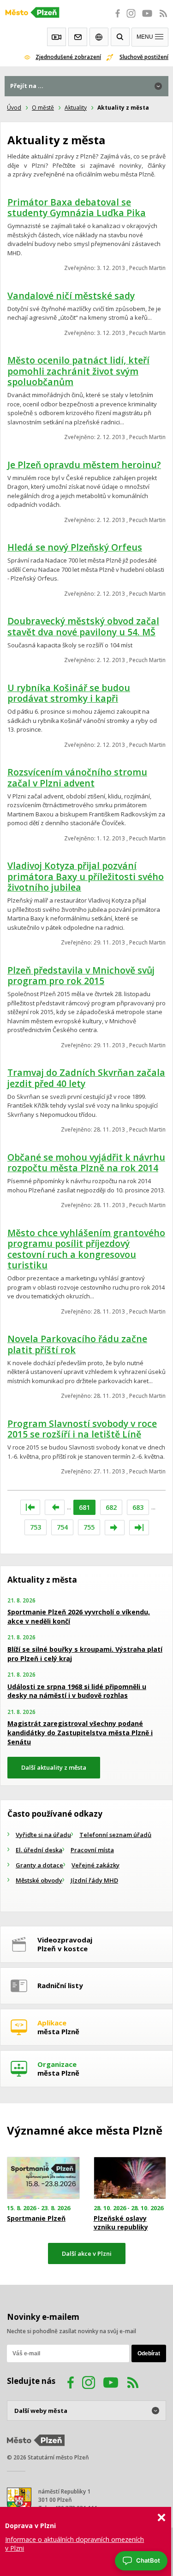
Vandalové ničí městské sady (71, 296)
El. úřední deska (39, 1850)
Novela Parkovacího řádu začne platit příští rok (77, 1344)
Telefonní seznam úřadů (115, 1835)
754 (62, 1527)
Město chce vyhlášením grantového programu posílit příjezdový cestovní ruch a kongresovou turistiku (86, 1249)
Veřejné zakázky (95, 1865)
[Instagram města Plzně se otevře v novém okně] (131, 18)
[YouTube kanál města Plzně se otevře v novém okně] (111, 2384)
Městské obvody (39, 1880)
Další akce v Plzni (87, 2253)
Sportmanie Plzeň (36, 2218)
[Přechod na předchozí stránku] (55, 1507)
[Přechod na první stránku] (30, 1507)
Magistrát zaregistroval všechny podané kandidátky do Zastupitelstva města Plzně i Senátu (80, 1732)
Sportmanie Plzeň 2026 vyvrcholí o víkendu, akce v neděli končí (79, 1617)
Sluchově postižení (144, 57)
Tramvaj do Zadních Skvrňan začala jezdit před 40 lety (86, 1078)
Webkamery (57, 37)
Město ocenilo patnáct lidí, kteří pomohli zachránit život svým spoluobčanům (78, 371)
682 (111, 1507)
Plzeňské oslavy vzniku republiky (121, 2223)
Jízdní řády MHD (94, 1880)
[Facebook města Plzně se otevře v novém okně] (115, 18)
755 (89, 1527)
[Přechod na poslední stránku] (139, 1528)
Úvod (14, 108)
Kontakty (78, 37)
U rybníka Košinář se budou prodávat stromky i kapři (69, 693)
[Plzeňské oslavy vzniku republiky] (130, 2178)
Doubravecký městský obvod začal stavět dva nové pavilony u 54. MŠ (83, 626)
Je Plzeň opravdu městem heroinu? (84, 465)
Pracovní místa (92, 1850)
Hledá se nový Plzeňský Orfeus (75, 547)
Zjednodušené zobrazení (68, 57)
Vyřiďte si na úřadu (43, 1835)
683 (138, 1507)
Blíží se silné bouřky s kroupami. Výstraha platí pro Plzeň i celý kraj (85, 1654)
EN (99, 37)
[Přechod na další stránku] (115, 1528)
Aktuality (76, 108)
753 (36, 1527)
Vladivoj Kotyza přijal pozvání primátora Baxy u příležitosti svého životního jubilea (86, 876)
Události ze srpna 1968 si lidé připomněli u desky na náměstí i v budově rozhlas (77, 1691)
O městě (43, 108)
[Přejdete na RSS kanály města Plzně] (163, 18)
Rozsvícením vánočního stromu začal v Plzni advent (77, 777)
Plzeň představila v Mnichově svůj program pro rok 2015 (81, 976)
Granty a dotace (39, 1865)
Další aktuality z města (54, 1767)
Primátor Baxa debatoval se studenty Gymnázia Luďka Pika (77, 208)
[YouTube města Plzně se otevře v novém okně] (147, 18)
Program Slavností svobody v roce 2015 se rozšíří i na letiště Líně (82, 1429)
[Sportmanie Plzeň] (43, 2178)
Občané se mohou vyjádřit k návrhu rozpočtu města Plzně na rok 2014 (86, 1163)
